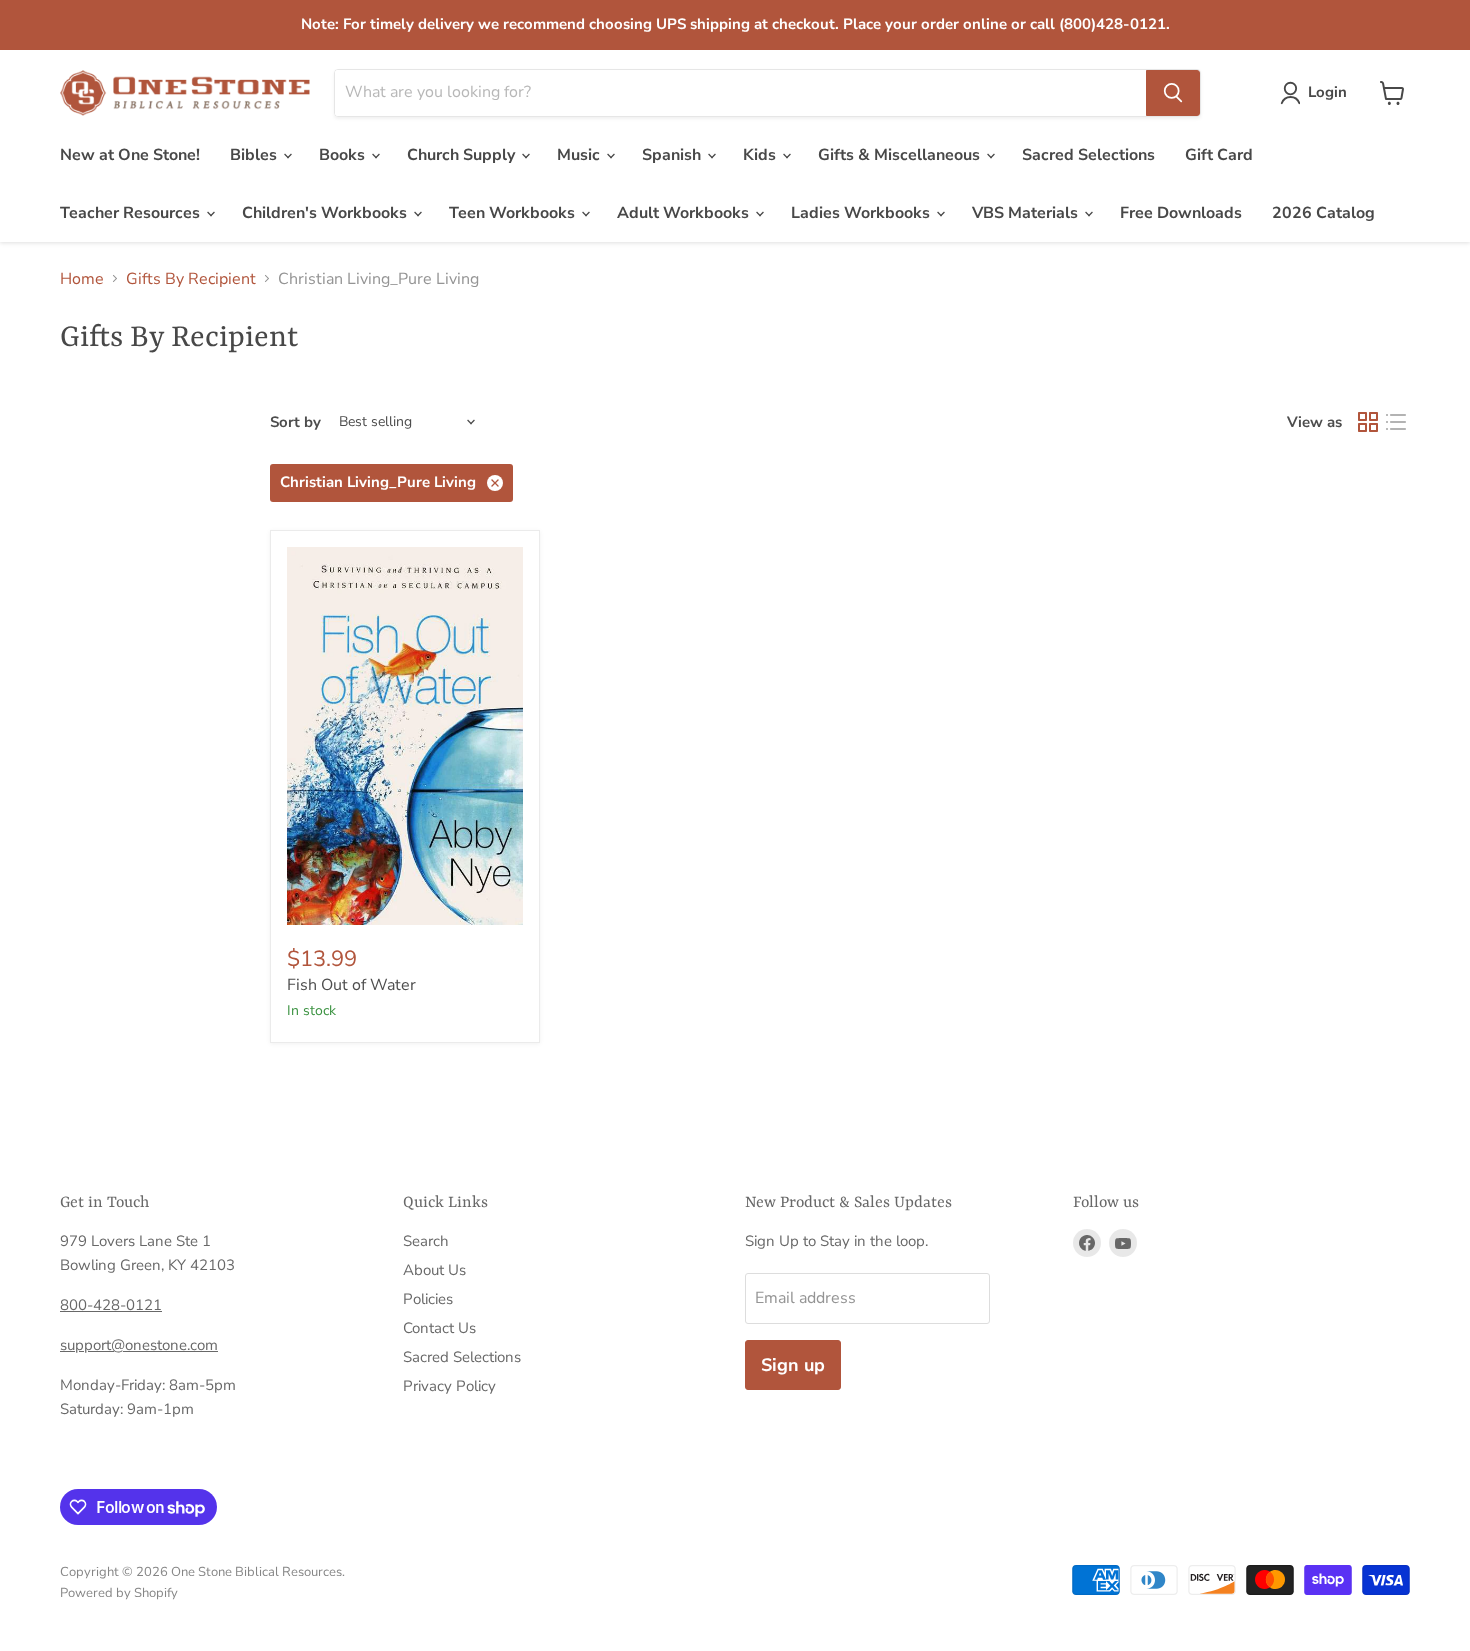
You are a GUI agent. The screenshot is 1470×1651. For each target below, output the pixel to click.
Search (426, 1241)
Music (580, 155)
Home (82, 279)
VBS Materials (1027, 213)
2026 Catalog (1323, 213)
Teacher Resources (132, 213)
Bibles (255, 155)
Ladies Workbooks (862, 213)
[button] (1317, 93)
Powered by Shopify (119, 1593)
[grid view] (1368, 422)
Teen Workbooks (514, 213)
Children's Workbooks (326, 213)
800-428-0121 (111, 1305)
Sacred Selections (1088, 155)
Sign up (793, 1365)
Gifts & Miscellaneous (901, 155)
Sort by (295, 422)
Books (344, 155)
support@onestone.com (139, 1345)
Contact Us (439, 1328)
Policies (428, 1299)
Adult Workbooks (685, 213)
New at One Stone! (130, 155)
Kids (761, 155)
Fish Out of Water (351, 985)
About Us (434, 1270)
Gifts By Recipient (191, 279)
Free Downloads (1181, 213)
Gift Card (1219, 155)
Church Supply (463, 155)
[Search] (1173, 93)
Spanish (673, 155)
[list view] (1396, 422)
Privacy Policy (449, 1386)
